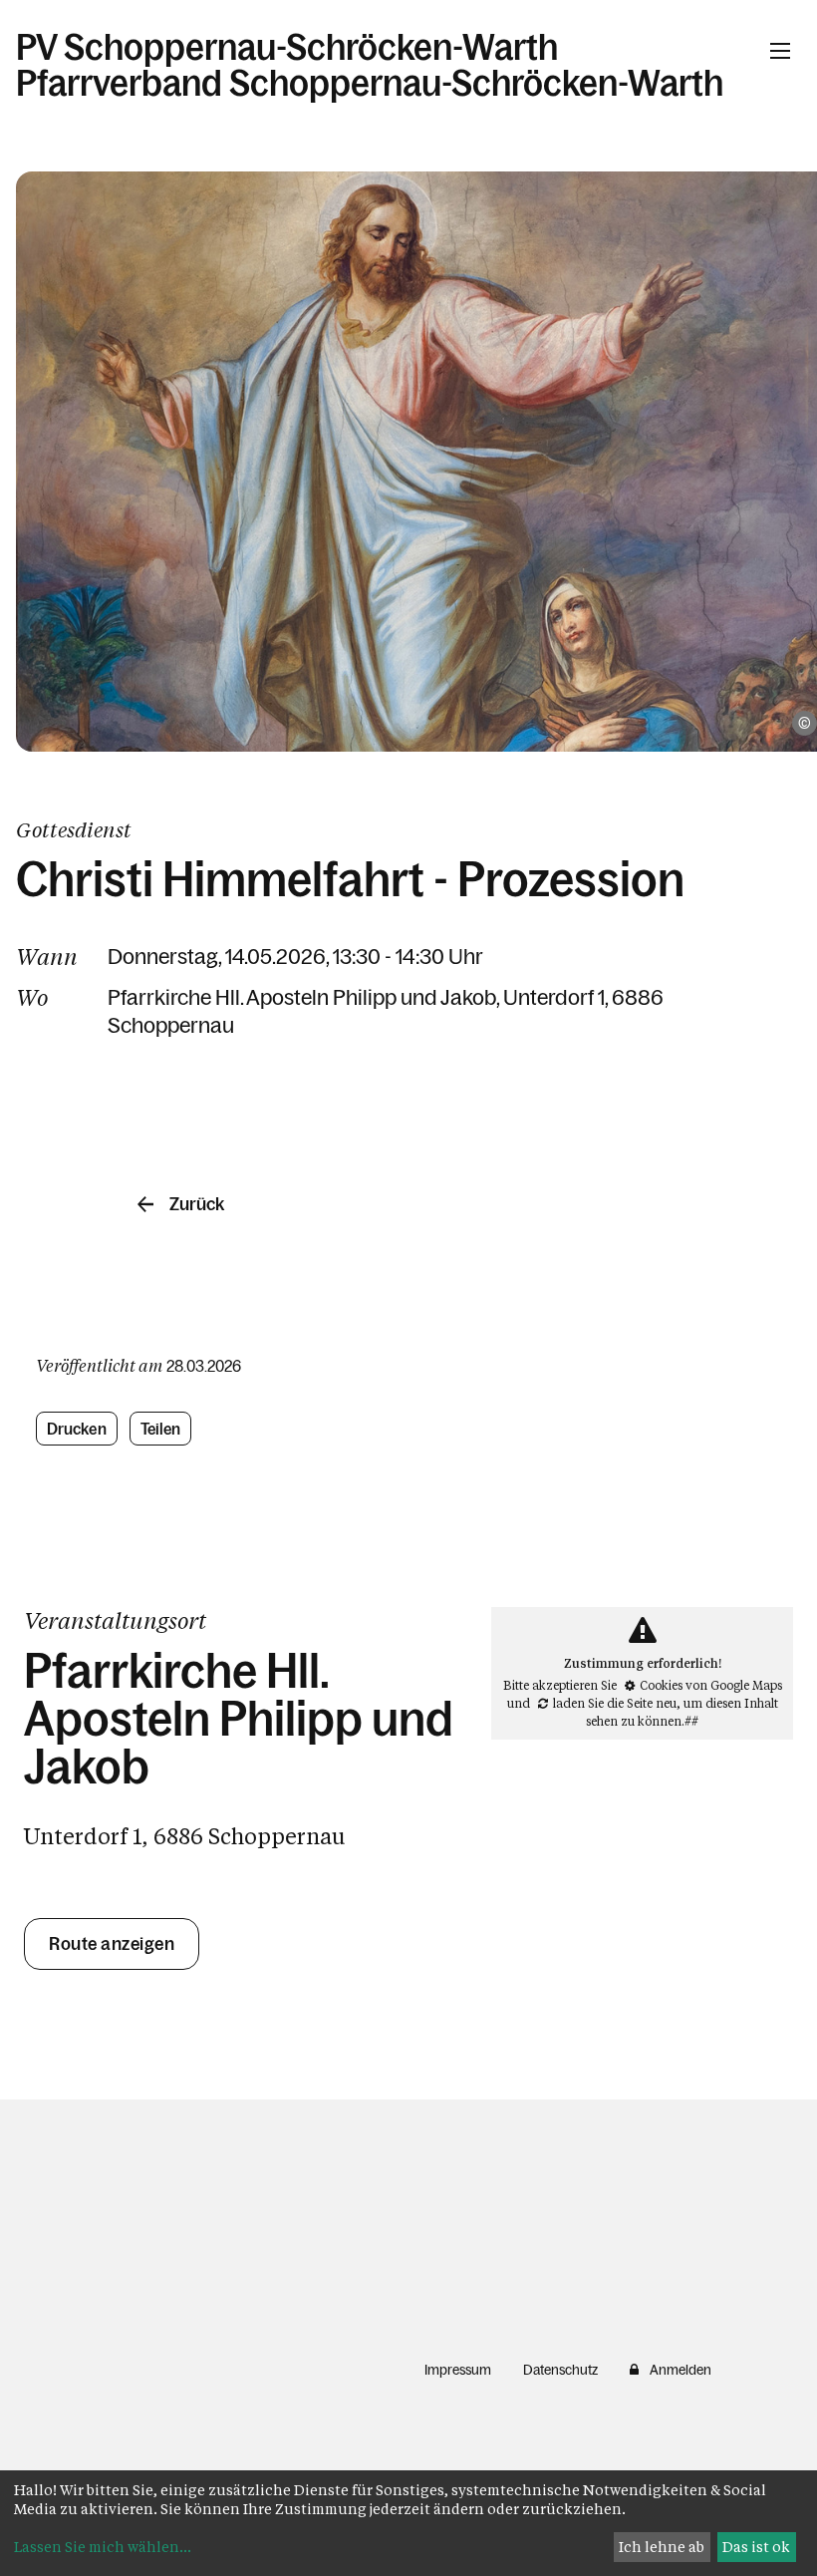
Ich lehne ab (662, 2547)
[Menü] (780, 51)
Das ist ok (756, 2547)
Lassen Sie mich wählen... (103, 2547)
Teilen (161, 1429)
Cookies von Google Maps (711, 1685)
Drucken (77, 1429)
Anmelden (681, 2370)
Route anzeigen (112, 1944)
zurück (197, 1204)
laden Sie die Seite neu (615, 1703)
